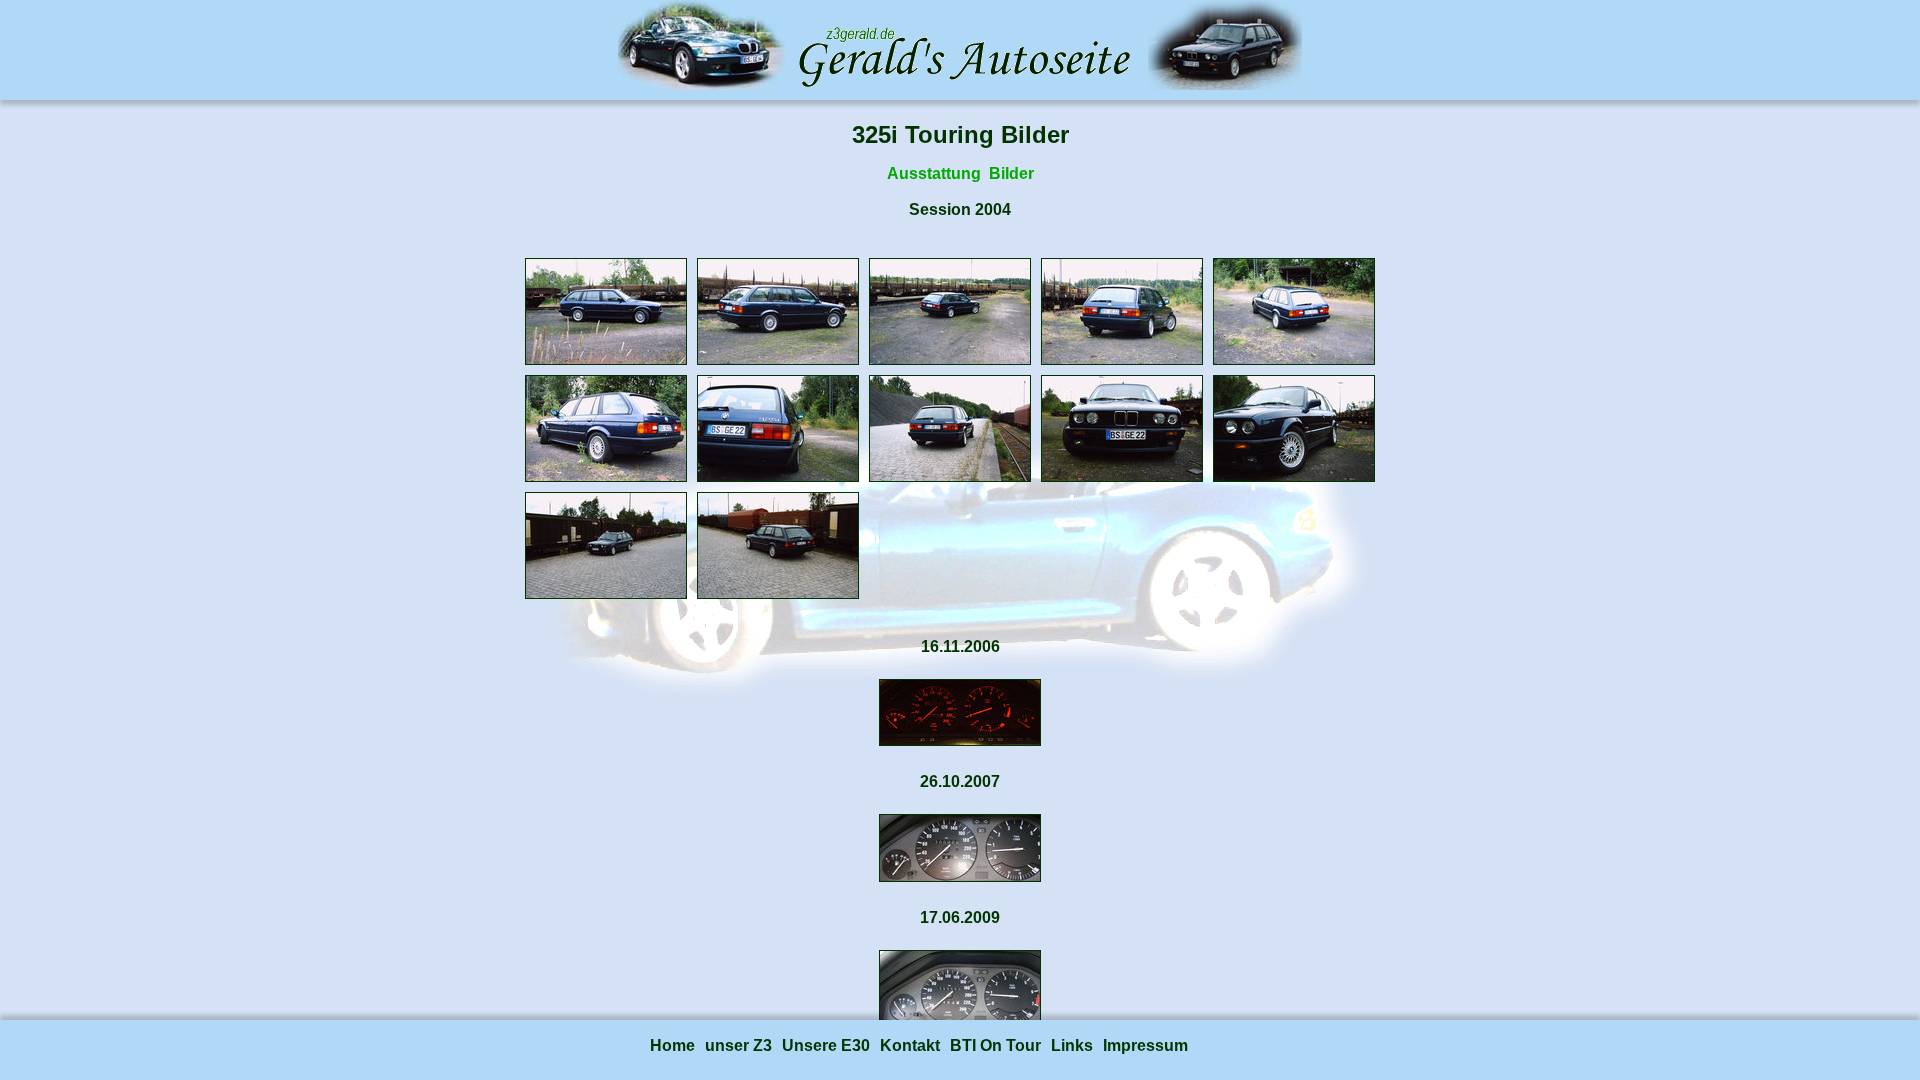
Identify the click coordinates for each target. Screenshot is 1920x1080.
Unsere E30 (826, 1045)
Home (672, 1045)
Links (1072, 1045)
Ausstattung (934, 173)
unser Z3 (738, 1045)
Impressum (1145, 1045)
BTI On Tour (995, 1045)
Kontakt (910, 1045)
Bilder (1011, 173)
